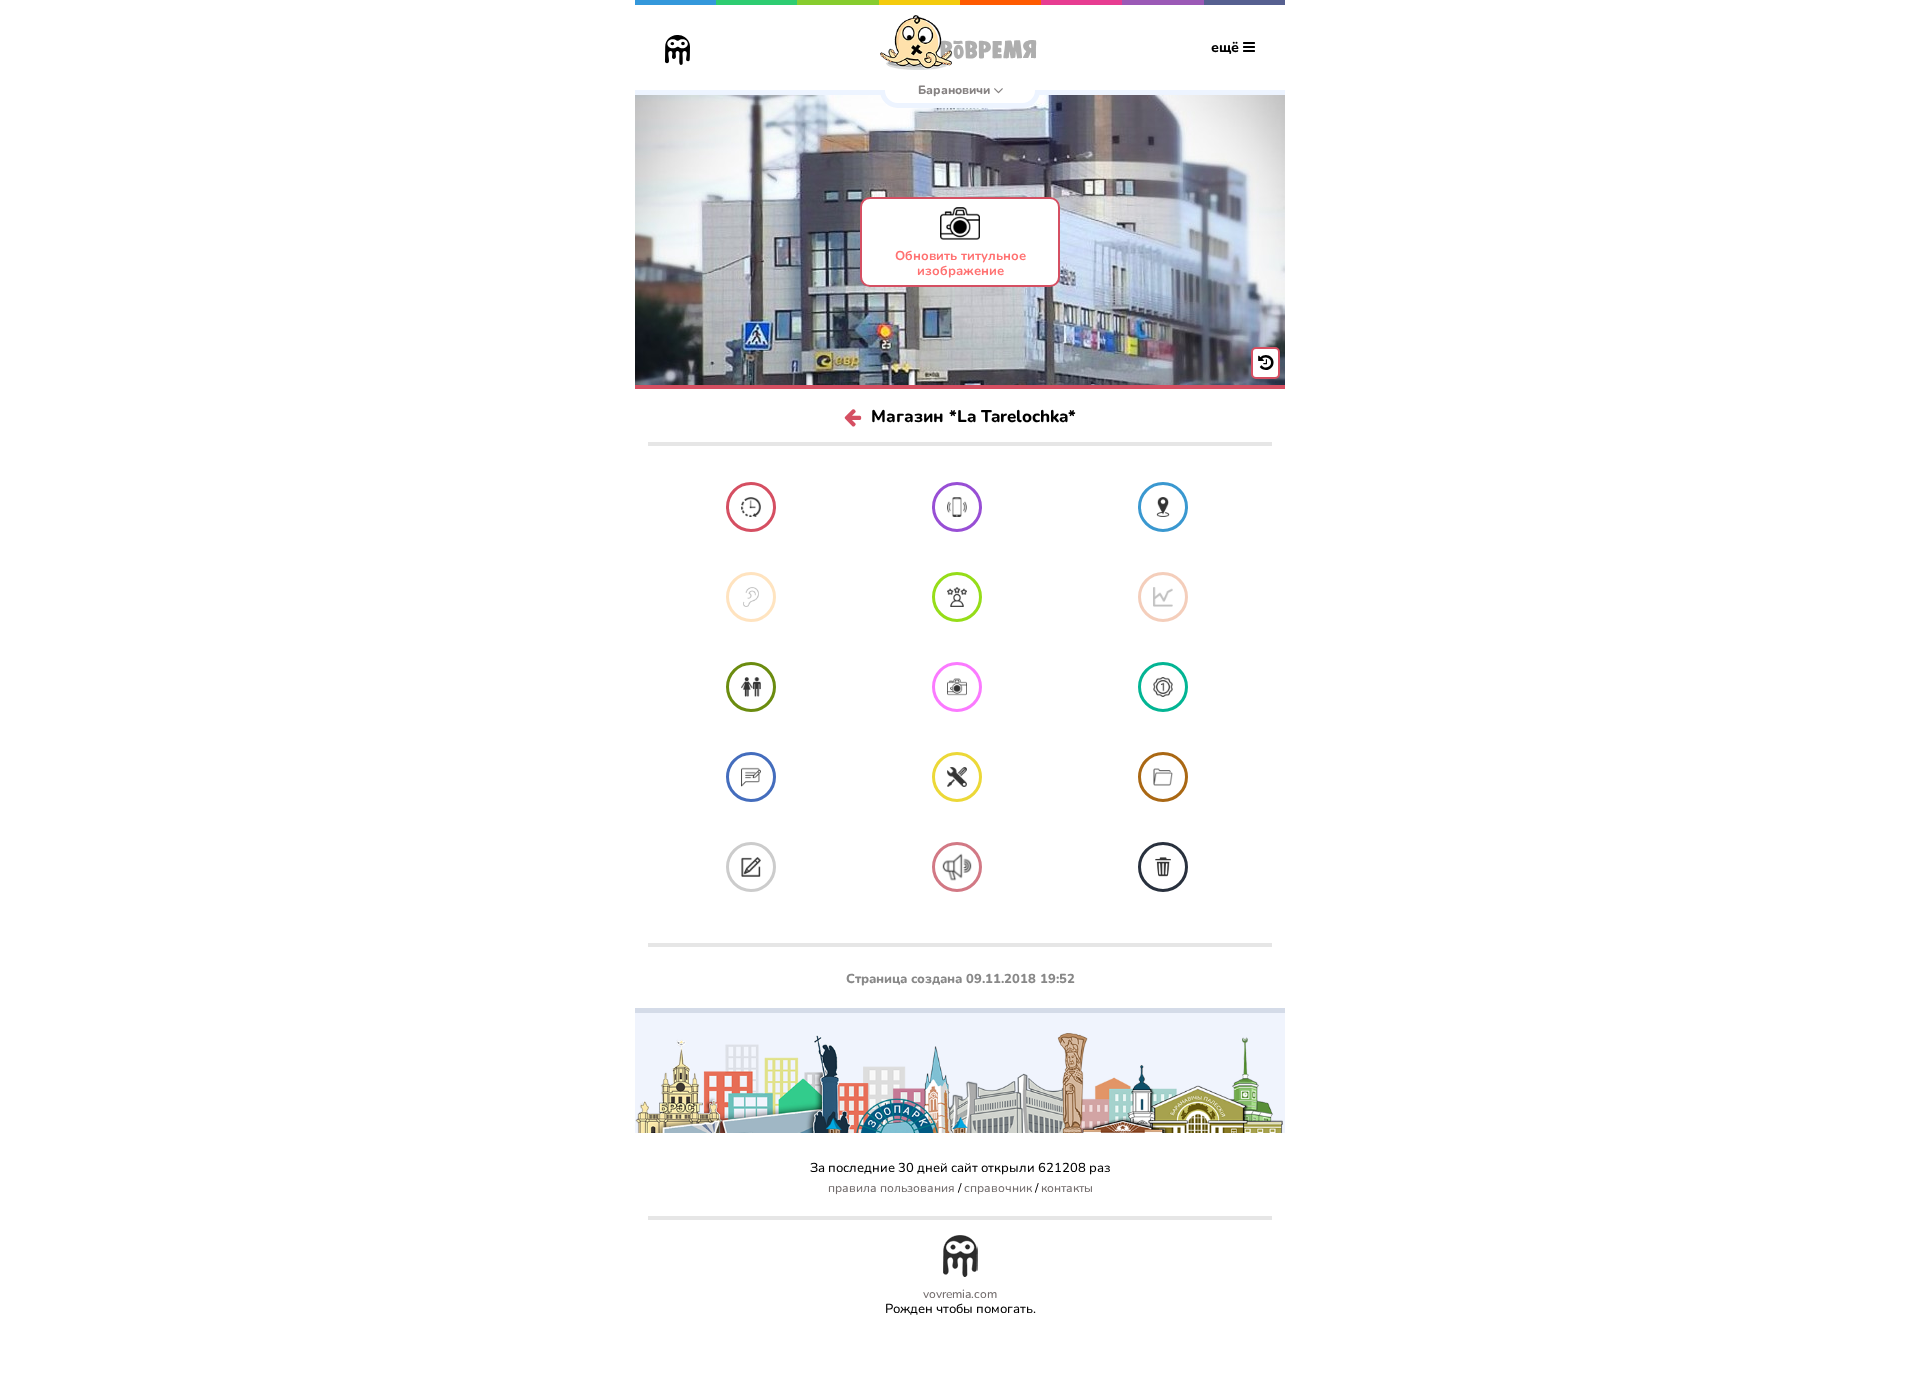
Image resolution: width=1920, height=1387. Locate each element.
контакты (1067, 1188)
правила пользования (891, 1188)
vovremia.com (960, 1294)
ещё (1227, 47)
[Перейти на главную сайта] (677, 52)
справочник (998, 1188)
